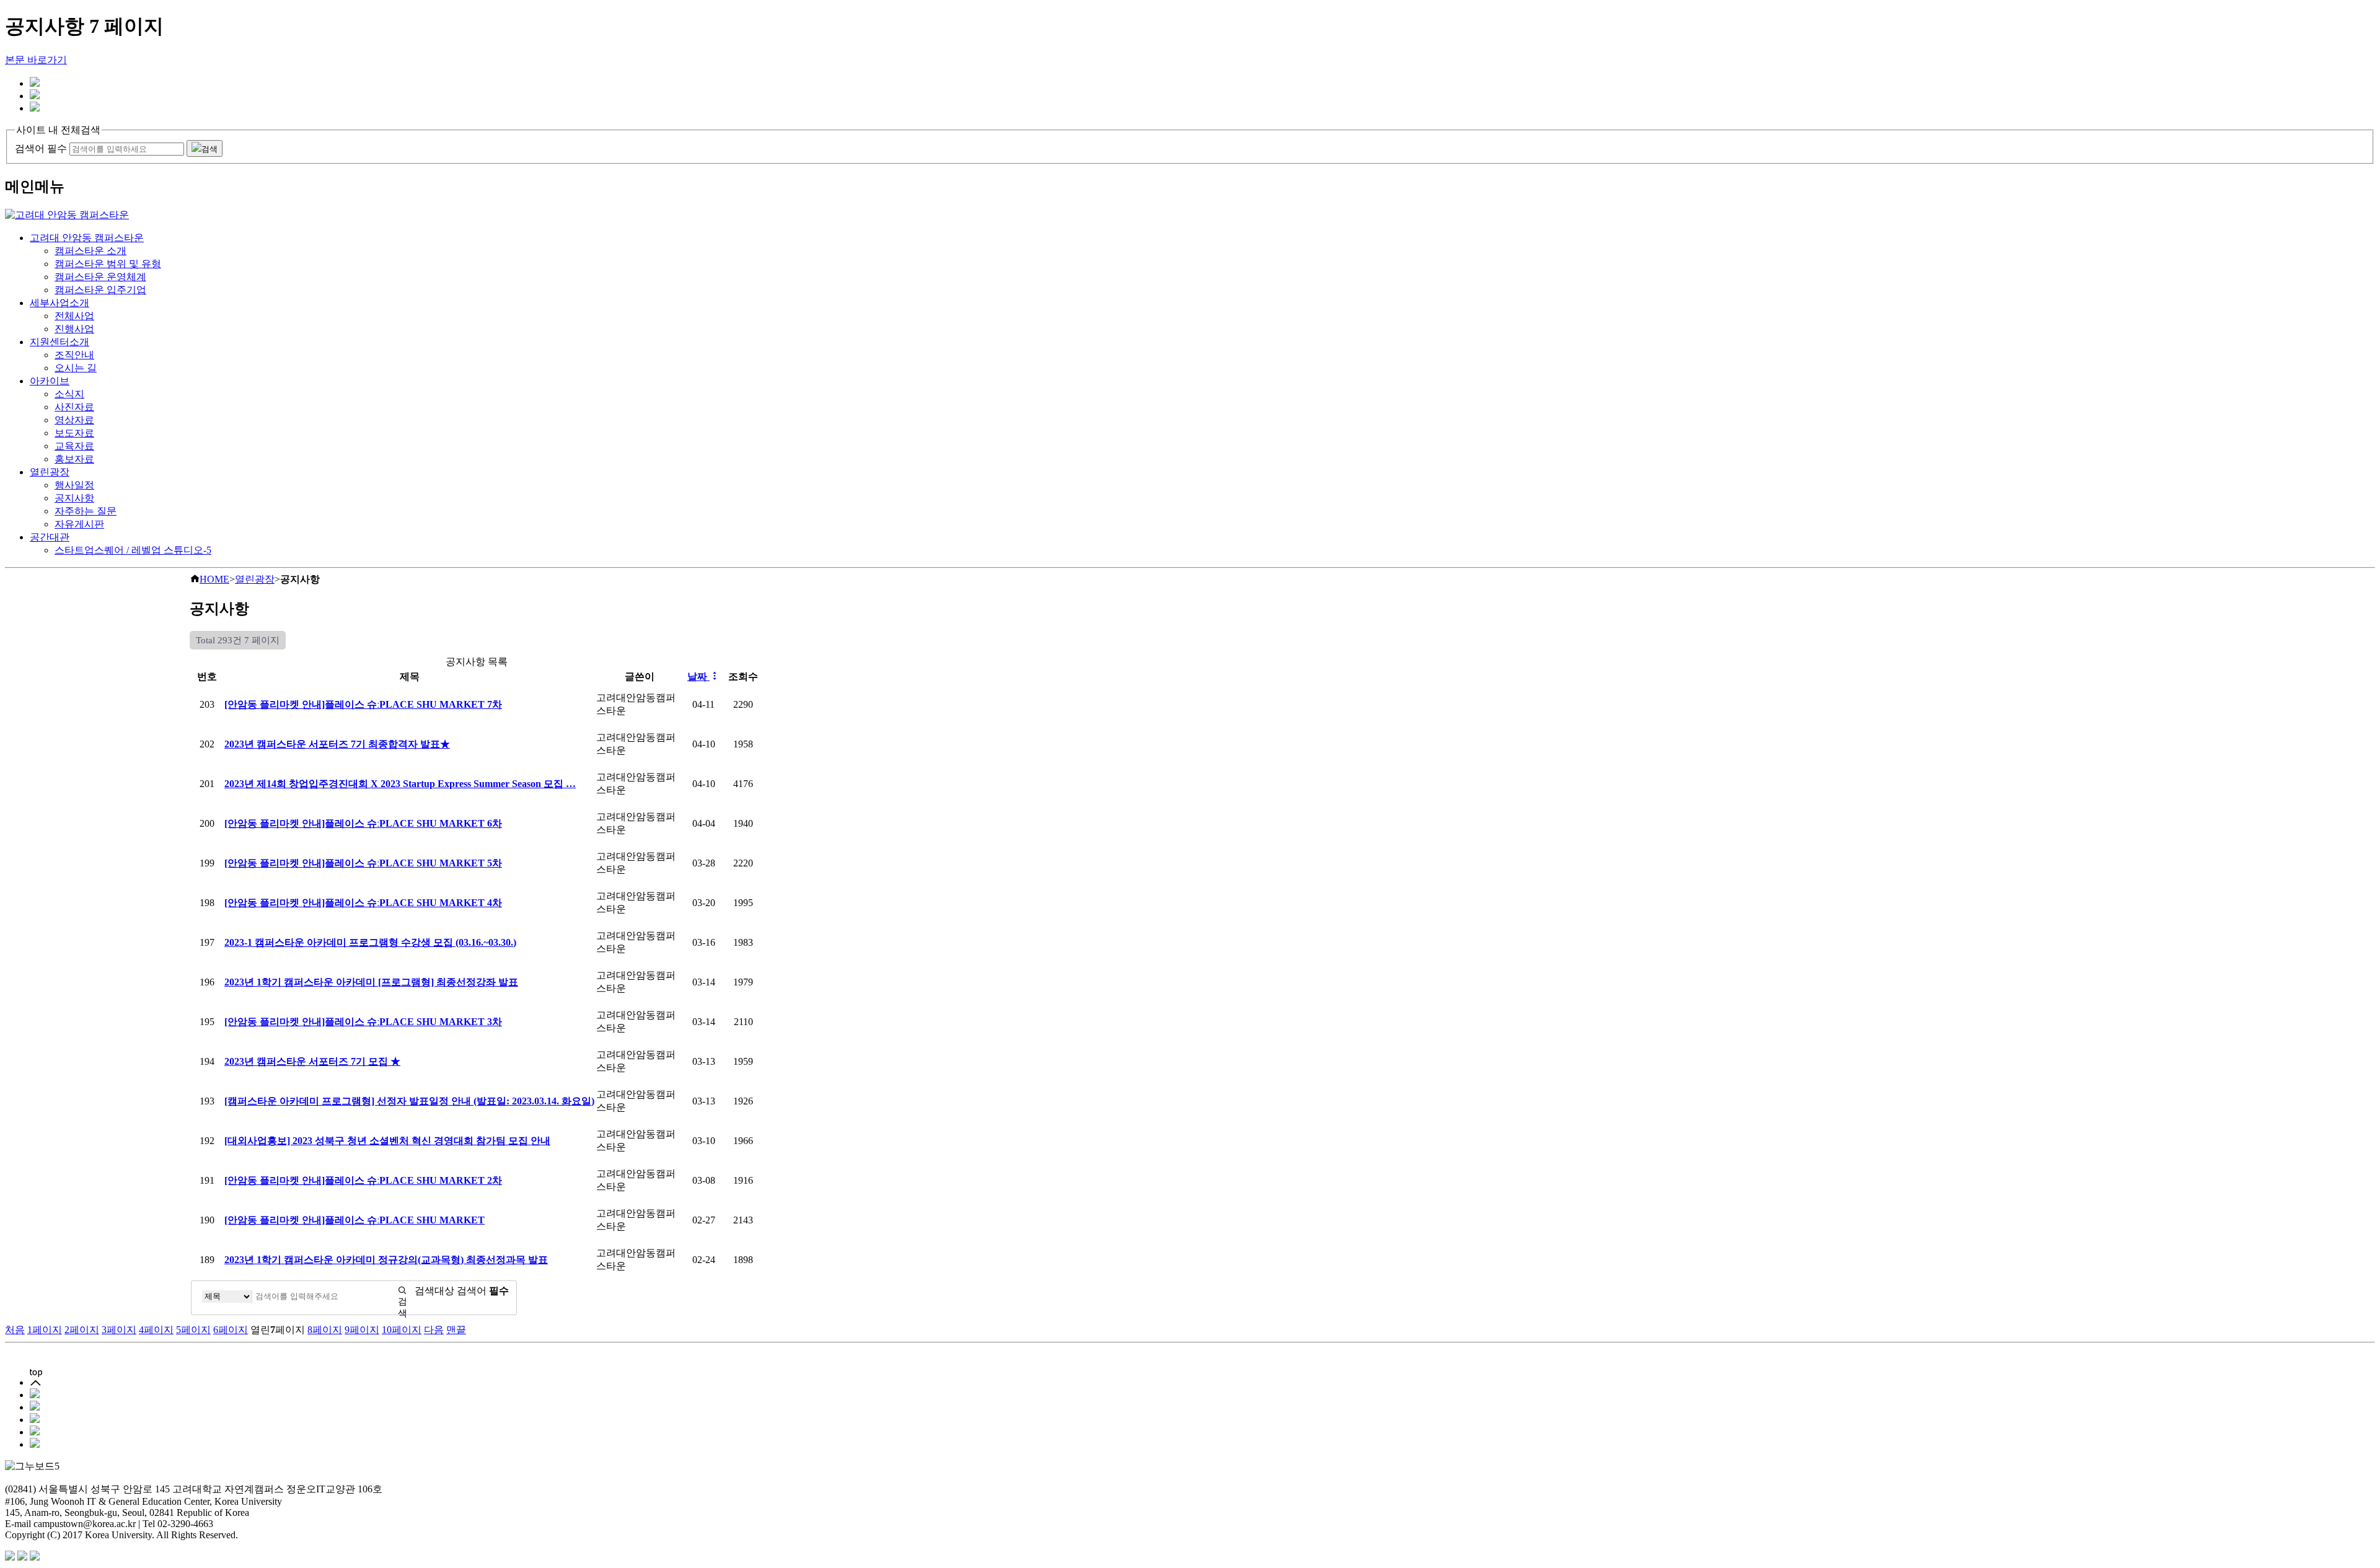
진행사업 (74, 329)
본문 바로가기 (36, 60)
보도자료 (74, 433)
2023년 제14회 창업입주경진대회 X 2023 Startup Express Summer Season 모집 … (400, 784)
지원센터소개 (59, 342)
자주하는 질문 (86, 511)
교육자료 (74, 446)
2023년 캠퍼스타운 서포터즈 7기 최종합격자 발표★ (337, 744)
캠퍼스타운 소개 (90, 251)
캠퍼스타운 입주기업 (100, 290)
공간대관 (50, 537)
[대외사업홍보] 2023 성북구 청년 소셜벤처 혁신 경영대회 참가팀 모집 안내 (387, 1141)
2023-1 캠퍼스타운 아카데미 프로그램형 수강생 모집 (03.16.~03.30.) (370, 942)
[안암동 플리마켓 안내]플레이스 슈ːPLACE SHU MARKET (355, 1220)
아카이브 (50, 381)
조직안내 (74, 355)
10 (402, 1330)
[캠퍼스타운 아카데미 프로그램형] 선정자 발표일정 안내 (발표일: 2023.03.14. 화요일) (409, 1101)
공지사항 (74, 498)
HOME (214, 579)
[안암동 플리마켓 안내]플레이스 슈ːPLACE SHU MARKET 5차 (363, 863)
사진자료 (74, 407)
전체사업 (74, 316)
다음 (434, 1330)
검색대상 (434, 1291)
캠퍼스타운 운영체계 (100, 277)
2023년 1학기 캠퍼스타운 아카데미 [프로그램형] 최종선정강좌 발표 (371, 982)
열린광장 (50, 472)
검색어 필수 (41, 148)
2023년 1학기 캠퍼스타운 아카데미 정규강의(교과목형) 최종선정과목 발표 (386, 1260)
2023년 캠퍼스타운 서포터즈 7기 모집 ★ (312, 1061)
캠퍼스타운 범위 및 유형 (108, 264)
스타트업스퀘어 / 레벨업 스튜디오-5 (133, 550)
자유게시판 (79, 524)
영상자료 (74, 420)
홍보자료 (74, 459)
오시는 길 (76, 368)
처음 (15, 1330)
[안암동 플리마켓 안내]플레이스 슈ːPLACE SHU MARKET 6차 (363, 823)
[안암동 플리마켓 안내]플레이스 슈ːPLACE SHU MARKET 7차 (363, 704)
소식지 (69, 394)
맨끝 (456, 1330)
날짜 (699, 676)
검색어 (483, 1291)
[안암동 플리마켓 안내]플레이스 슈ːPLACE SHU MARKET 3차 (363, 1022)
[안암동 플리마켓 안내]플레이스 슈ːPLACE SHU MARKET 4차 (363, 903)
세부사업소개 (59, 303)
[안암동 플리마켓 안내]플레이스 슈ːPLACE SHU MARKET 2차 (363, 1180)
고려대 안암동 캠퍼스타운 (87, 238)
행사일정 (74, 485)
